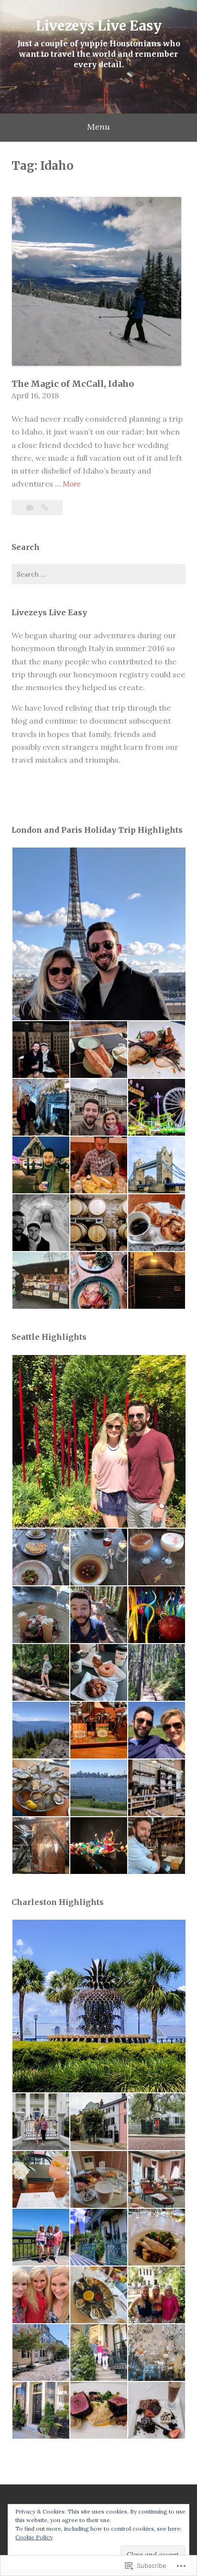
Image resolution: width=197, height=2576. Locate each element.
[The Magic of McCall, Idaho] (45, 507)
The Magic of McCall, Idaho (73, 384)
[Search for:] (98, 574)
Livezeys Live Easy (99, 26)
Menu (98, 127)
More (72, 484)
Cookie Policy (34, 2537)
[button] (98, 934)
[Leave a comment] (31, 507)
